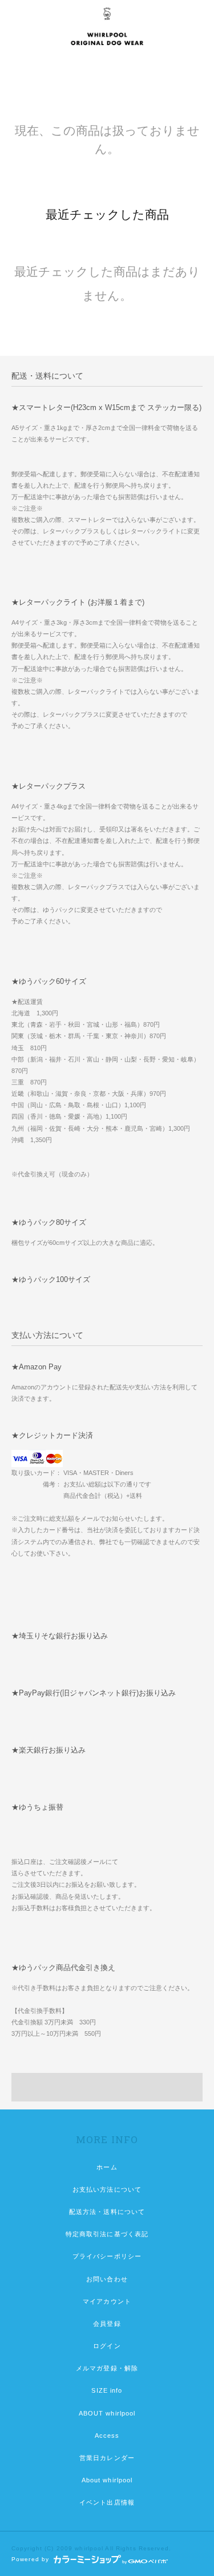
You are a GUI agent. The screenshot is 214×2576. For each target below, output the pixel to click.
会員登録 (107, 2324)
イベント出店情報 (107, 2502)
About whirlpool (107, 2480)
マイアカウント (107, 2301)
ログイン (107, 2346)
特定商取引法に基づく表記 (107, 2234)
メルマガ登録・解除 (107, 2368)
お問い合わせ (107, 2279)
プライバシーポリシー (107, 2256)
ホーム (107, 2167)
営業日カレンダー (107, 2458)
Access (107, 2436)
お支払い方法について (107, 2189)
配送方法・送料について (107, 2212)
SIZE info (107, 2390)
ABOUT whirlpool (107, 2413)
